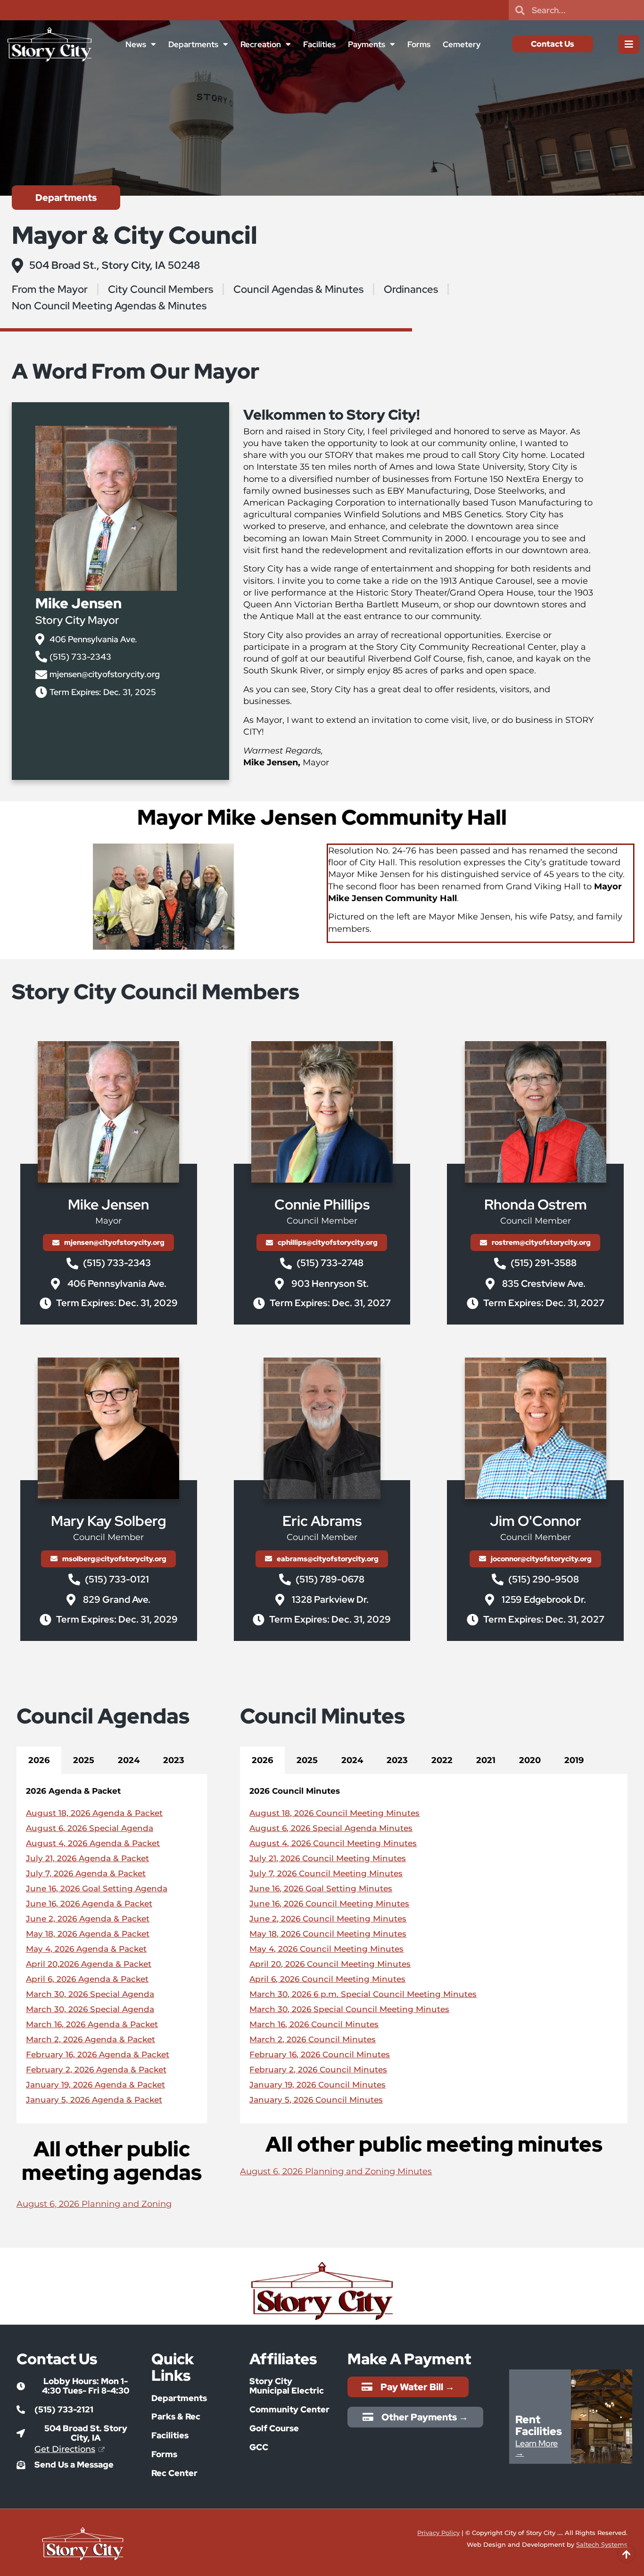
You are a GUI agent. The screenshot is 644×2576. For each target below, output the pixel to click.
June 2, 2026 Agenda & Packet (88, 1919)
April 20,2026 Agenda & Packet (89, 1964)
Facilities (319, 44)
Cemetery (462, 44)
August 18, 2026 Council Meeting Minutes (334, 1813)
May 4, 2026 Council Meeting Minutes (326, 1949)
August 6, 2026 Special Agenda (90, 1828)
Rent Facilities (539, 2425)
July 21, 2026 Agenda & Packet (87, 1858)
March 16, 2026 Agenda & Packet (92, 2024)
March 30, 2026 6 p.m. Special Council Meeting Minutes (363, 1994)
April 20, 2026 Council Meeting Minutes (330, 1964)
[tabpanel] (112, 1949)
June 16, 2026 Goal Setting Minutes (321, 1889)
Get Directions (65, 2449)
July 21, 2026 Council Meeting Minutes (328, 1858)
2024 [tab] (129, 1760)
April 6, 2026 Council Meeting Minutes (327, 1979)
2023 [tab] (174, 1760)
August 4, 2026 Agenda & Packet (93, 1843)
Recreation (261, 44)
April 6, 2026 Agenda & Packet (87, 1979)
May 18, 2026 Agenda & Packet (88, 1934)
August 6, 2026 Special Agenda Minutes (331, 1828)
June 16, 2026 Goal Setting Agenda (97, 1889)
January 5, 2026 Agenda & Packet (94, 2100)
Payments (367, 44)
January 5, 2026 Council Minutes (316, 2100)
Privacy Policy (438, 2533)
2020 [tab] (530, 1760)
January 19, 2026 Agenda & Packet (95, 2085)
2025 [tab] (84, 1760)
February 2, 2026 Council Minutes (318, 2070)
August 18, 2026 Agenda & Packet (94, 1813)
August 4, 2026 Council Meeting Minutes (333, 1843)
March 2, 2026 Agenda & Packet (91, 2039)
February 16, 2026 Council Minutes (320, 2054)
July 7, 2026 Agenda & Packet (86, 1873)
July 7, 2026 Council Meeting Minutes (326, 1873)
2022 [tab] (442, 1760)
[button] (77, 2386)
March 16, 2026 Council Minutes (314, 2024)
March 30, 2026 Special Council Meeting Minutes (349, 2009)
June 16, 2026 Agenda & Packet (89, 1904)
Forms (419, 44)
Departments (193, 44)
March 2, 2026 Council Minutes (313, 2039)
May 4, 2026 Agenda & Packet (86, 1949)
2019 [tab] (574, 1760)
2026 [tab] (39, 1760)
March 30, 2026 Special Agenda (90, 1994)
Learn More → (537, 2448)
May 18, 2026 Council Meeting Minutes (328, 1934)
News (136, 44)
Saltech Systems (602, 2544)
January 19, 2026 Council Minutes (318, 2085)
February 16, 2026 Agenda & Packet (98, 2054)
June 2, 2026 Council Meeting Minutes (328, 1919)
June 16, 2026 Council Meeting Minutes (329, 1904)
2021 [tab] (486, 1760)
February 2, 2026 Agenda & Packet (96, 2070)
